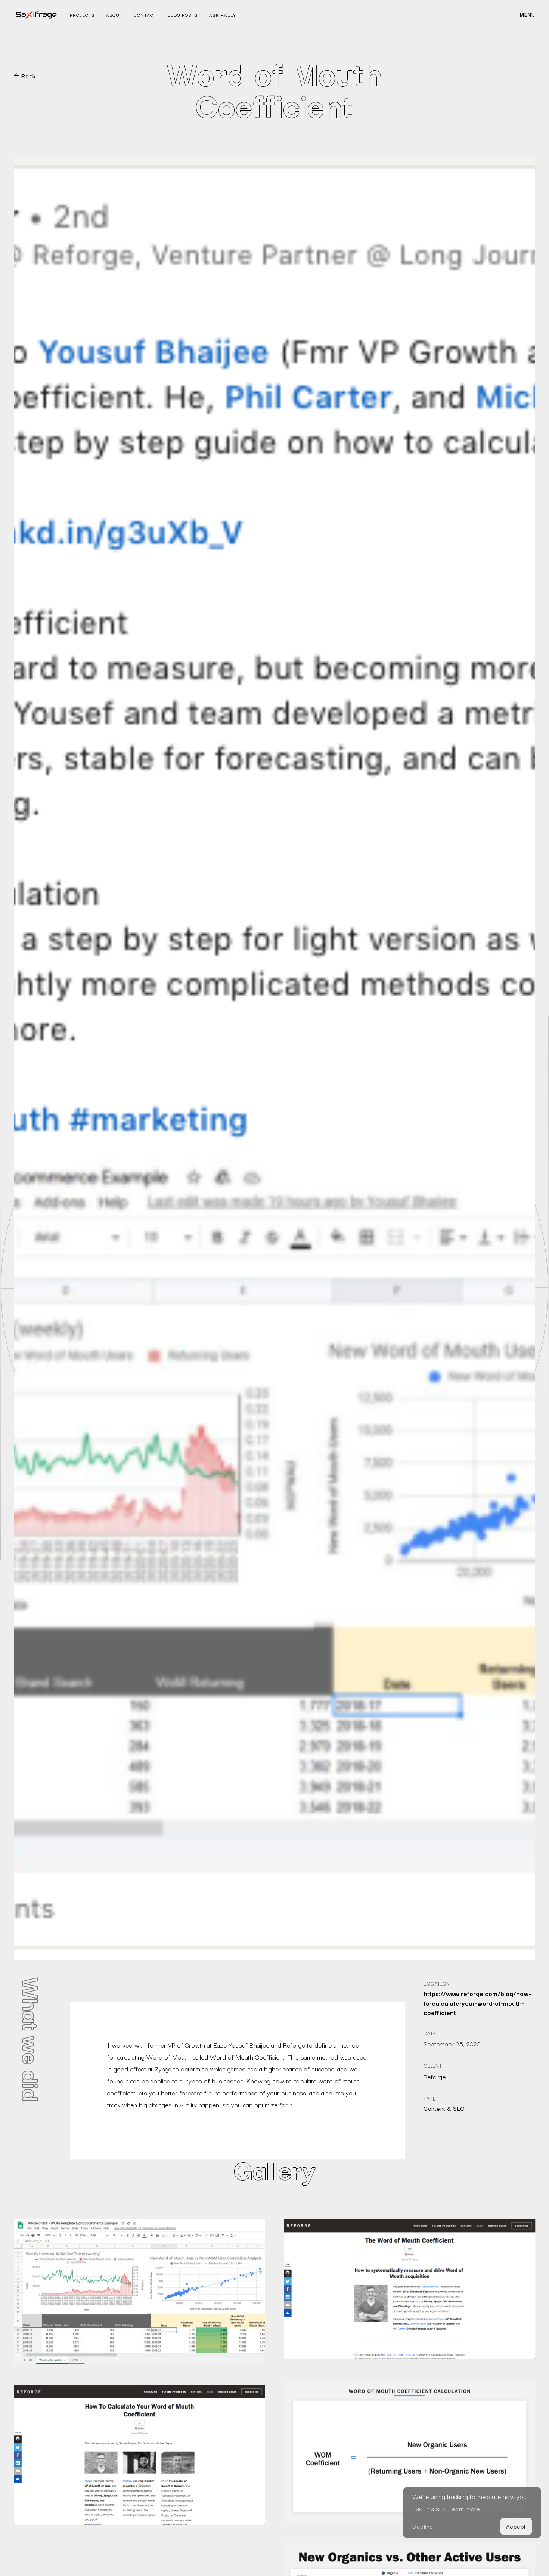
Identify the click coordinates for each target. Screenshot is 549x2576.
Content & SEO (444, 2108)
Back (29, 76)
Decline (423, 2526)
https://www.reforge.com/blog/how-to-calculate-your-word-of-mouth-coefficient (477, 2003)
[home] (36, 15)
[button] (528, 15)
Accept (516, 2526)
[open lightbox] (139, 2292)
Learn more (464, 2508)
